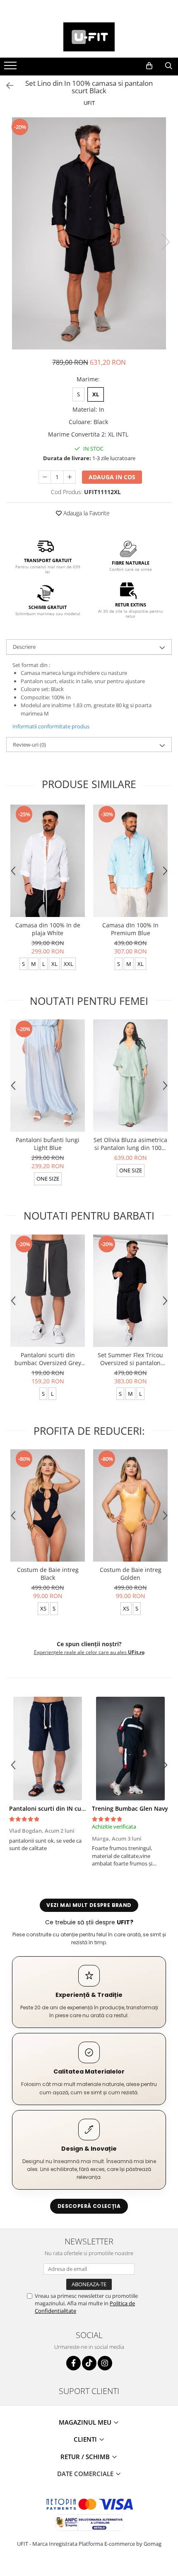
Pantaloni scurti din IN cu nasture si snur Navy (75, 1808)
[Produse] (11, 68)
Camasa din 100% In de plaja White (48, 929)
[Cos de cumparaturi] (149, 66)
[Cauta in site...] (169, 66)
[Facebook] (73, 2363)
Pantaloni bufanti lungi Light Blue (48, 1144)
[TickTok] (89, 2363)
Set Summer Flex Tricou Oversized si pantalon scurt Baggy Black (130, 1359)
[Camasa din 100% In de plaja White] (48, 861)
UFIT (89, 103)
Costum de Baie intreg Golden (131, 1574)
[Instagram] (105, 2363)
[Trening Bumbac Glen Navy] (130, 1749)
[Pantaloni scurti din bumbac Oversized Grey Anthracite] (48, 1291)
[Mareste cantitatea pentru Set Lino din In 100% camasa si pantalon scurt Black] (70, 477)
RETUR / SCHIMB (86, 2457)
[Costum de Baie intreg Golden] (130, 1505)
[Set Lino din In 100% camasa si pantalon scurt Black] (89, 233)
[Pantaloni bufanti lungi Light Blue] (48, 1076)
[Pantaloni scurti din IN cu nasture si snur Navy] (48, 1749)
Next (165, 242)
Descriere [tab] (24, 647)
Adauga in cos (112, 477)
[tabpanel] (89, 233)
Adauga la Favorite (86, 513)
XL (96, 394)
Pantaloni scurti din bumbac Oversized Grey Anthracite (48, 1359)
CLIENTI (86, 2439)
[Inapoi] (6, 86)
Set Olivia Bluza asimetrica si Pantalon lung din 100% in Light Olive (130, 1144)
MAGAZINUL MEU (86, 2422)
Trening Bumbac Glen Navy (130, 1808)
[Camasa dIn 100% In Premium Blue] (130, 861)
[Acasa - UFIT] (89, 37)
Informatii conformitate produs (51, 726)
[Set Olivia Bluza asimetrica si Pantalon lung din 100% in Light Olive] (130, 1076)
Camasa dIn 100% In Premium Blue (130, 929)
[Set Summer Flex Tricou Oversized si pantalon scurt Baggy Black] (130, 1291)
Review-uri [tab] (29, 745)
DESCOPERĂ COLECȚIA (89, 2206)
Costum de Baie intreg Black (48, 1574)
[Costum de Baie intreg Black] (48, 1505)
